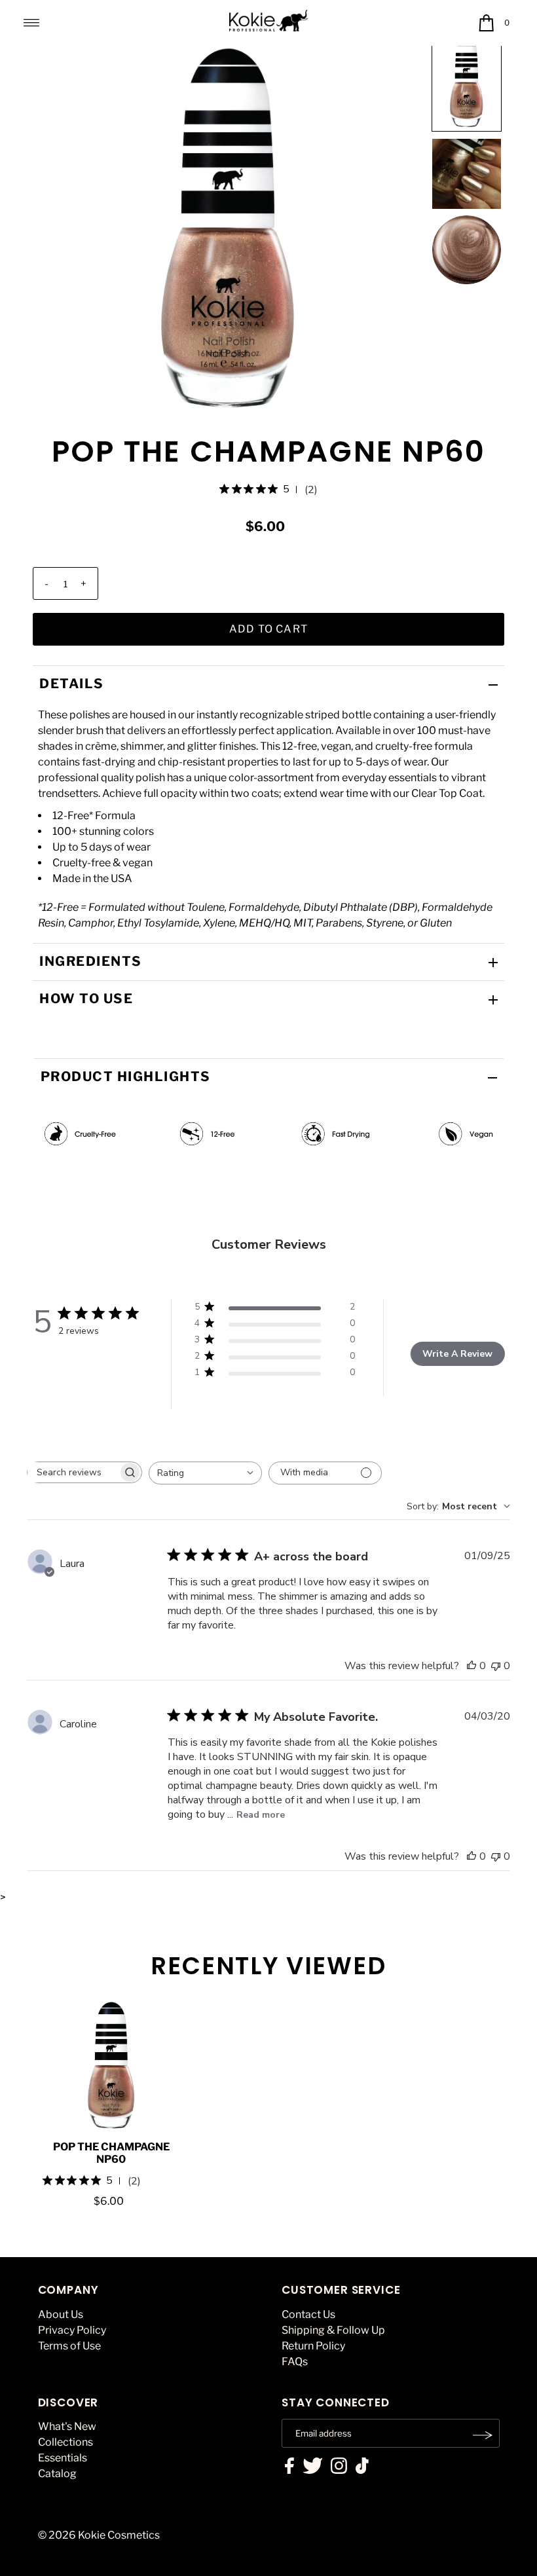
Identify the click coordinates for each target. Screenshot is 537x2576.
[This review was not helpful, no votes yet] (496, 1666)
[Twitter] (313, 2467)
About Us (61, 2314)
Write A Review (457, 1354)
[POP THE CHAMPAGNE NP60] (111, 2065)
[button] (467, 82)
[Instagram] (339, 2467)
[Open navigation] (32, 23)
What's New (67, 2426)
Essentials (63, 2458)
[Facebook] (289, 2467)
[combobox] (205, 1473)
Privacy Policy (72, 2330)
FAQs (295, 2362)
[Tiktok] (362, 2467)
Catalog (57, 2474)
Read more (261, 1815)
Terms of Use (69, 2346)
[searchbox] (73, 1472)
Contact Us (308, 2314)
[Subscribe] (483, 2435)
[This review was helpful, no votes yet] (472, 1666)
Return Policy (313, 2346)
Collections (65, 2442)
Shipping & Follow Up (333, 2330)
